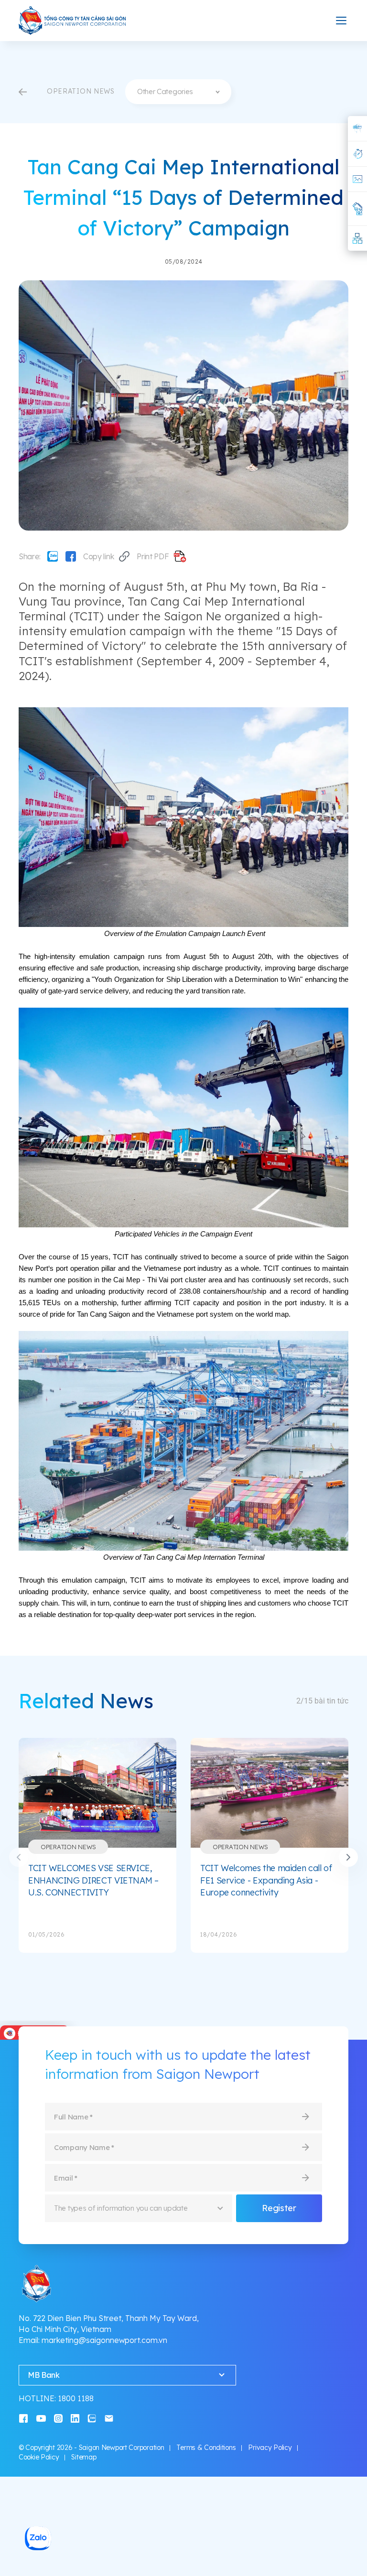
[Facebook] (71, 556)
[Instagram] (58, 2418)
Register (279, 2208)
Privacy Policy (270, 2448)
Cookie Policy (39, 2457)
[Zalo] (53, 556)
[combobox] (178, 92)
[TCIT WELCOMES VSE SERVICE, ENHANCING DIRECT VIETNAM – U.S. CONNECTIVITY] (97, 1793)
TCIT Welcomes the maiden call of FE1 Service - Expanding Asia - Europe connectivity (266, 1880)
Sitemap (84, 2457)
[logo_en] (73, 21)
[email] (109, 2418)
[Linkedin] (75, 2418)
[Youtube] (41, 2418)
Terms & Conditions (206, 2448)
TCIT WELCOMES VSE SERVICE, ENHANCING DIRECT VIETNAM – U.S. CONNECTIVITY (93, 1880)
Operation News (68, 1847)
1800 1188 (76, 2398)
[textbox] (178, 92)
